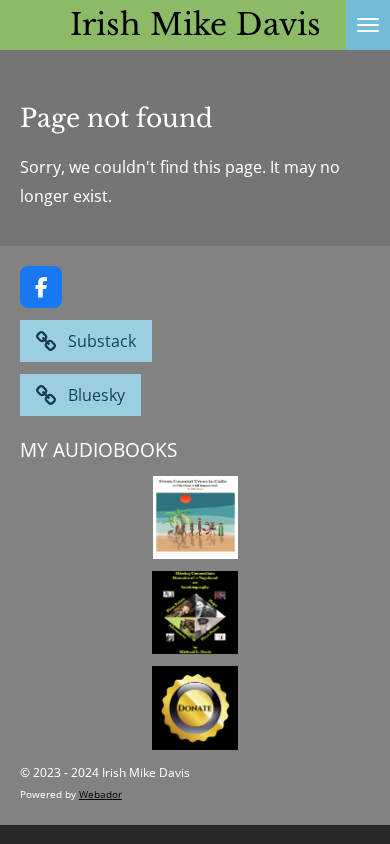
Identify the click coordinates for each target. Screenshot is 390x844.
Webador (100, 794)
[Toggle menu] (368, 25)
